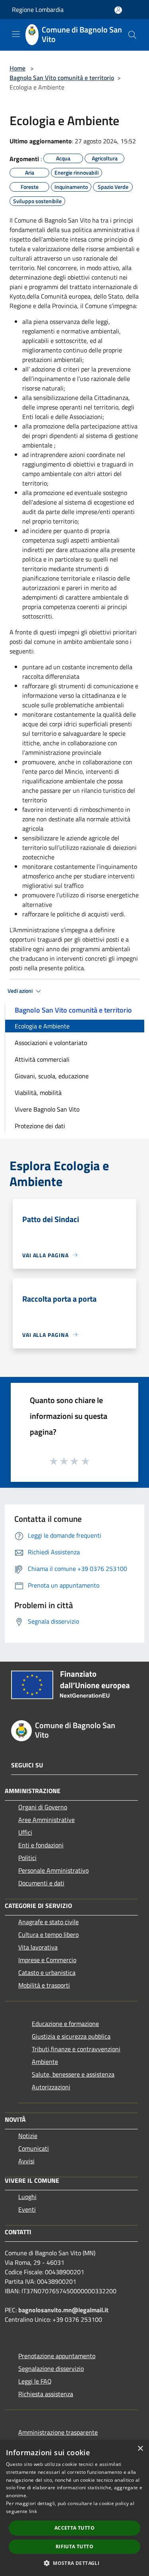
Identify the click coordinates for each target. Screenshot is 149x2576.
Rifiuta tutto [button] (74, 2546)
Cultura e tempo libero (48, 1934)
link (33, 2511)
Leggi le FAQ (35, 2381)
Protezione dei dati (40, 1126)
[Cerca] (132, 35)
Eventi (27, 2209)
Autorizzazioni (51, 2087)
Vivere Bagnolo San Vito (47, 1109)
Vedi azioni (21, 991)
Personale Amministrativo (53, 1870)
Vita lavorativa (38, 1947)
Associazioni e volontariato (51, 1043)
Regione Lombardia (38, 10)
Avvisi (26, 2161)
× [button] (140, 2449)
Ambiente (45, 2062)
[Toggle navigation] (16, 34)
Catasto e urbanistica (47, 1972)
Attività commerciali (42, 1059)
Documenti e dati (41, 1883)
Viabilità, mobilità (38, 1093)
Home (17, 68)
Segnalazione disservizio (51, 2368)
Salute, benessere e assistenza (73, 2074)
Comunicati (34, 2148)
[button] (74, 2563)
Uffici (25, 1832)
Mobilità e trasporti (44, 1985)
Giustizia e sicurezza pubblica (71, 2036)
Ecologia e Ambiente (42, 1026)
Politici (27, 1858)
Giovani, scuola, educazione (52, 1076)
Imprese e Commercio (47, 1960)
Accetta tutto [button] (74, 2528)
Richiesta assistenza (46, 2394)
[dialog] (74, 2508)
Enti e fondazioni (41, 1845)
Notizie (28, 2136)
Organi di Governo (43, 1807)
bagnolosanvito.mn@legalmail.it (63, 2310)
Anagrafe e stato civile (48, 1922)
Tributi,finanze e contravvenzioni (76, 2049)
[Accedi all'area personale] (118, 10)
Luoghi (27, 2197)
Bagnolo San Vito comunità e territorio (62, 78)
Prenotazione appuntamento (57, 2356)
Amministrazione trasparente (58, 2432)
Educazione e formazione (65, 2024)
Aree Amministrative (46, 1820)
